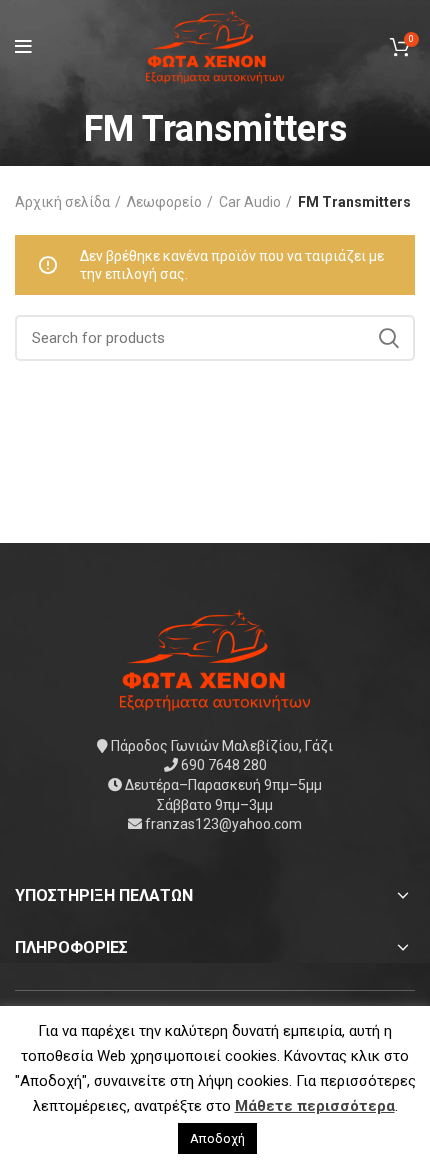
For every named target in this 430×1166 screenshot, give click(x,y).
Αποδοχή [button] (217, 1138)
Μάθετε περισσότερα (315, 1106)
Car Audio (250, 202)
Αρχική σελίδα (62, 202)
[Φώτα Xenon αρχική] (215, 658)
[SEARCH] (388, 338)
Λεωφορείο (164, 202)
